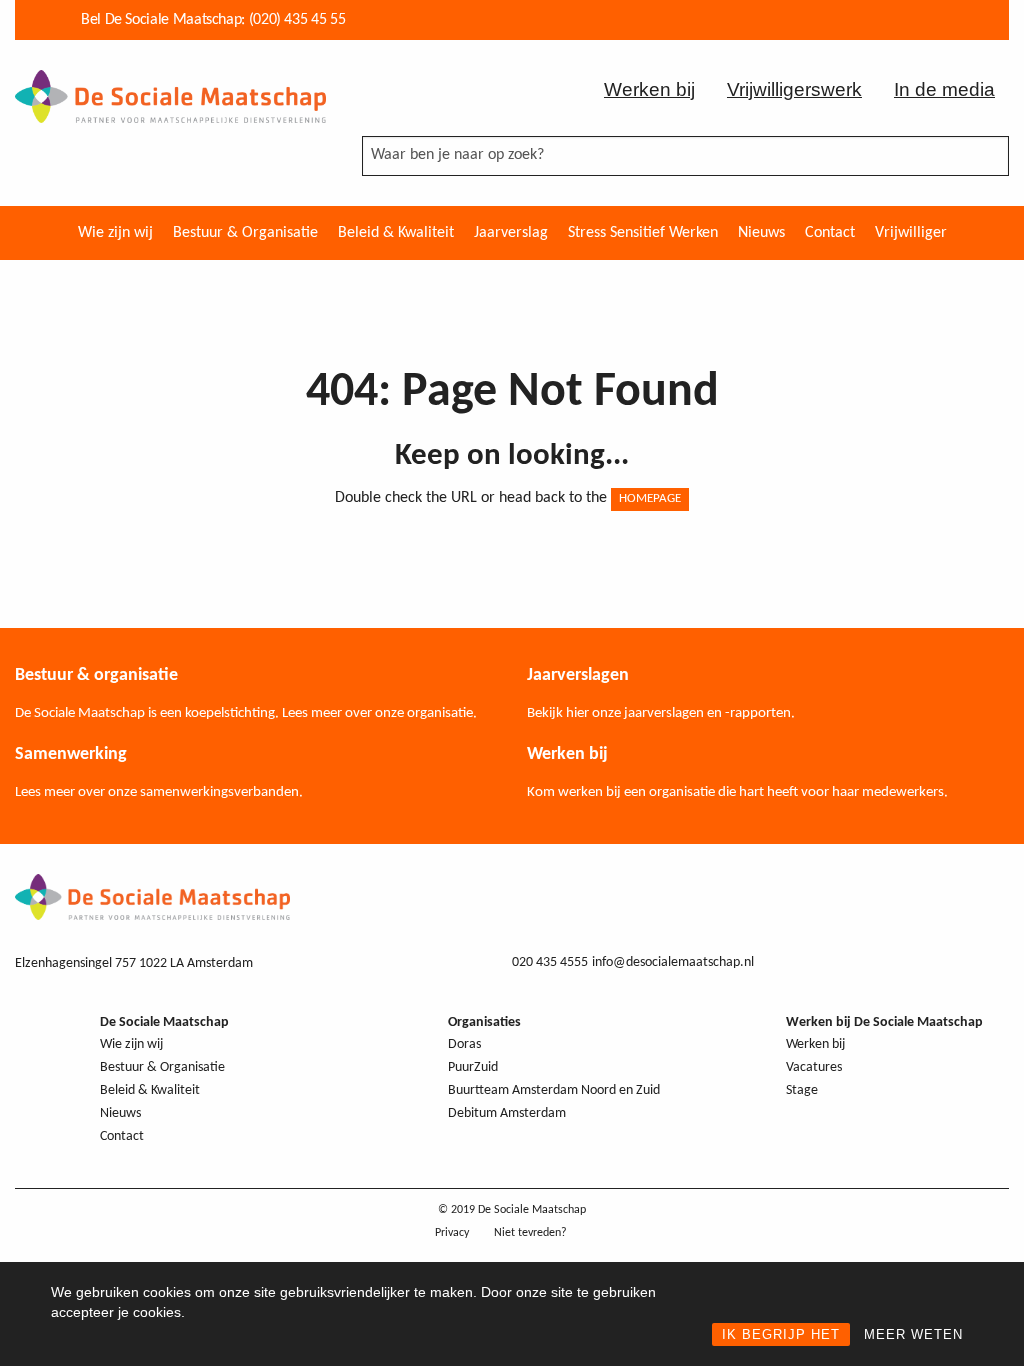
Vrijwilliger (911, 233)
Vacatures (814, 1067)
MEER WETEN (913, 1334)
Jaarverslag (511, 233)
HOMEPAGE (650, 498)
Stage (802, 1090)
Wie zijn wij (115, 233)
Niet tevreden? (530, 1233)
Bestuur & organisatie (96, 675)
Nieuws (761, 233)
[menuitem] (115, 233)
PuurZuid (473, 1067)
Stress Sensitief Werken (643, 233)
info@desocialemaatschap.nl (673, 962)
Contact (830, 233)
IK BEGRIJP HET (781, 1334)
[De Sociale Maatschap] (170, 95)
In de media (944, 89)
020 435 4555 (550, 962)
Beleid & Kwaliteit (396, 233)
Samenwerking (71, 754)
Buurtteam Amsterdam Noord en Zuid (554, 1090)
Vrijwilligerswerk (794, 89)
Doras (464, 1044)
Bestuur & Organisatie (245, 233)
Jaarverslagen (578, 675)
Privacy (452, 1233)
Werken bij (649, 89)
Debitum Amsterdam (507, 1113)
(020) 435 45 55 (297, 20)
